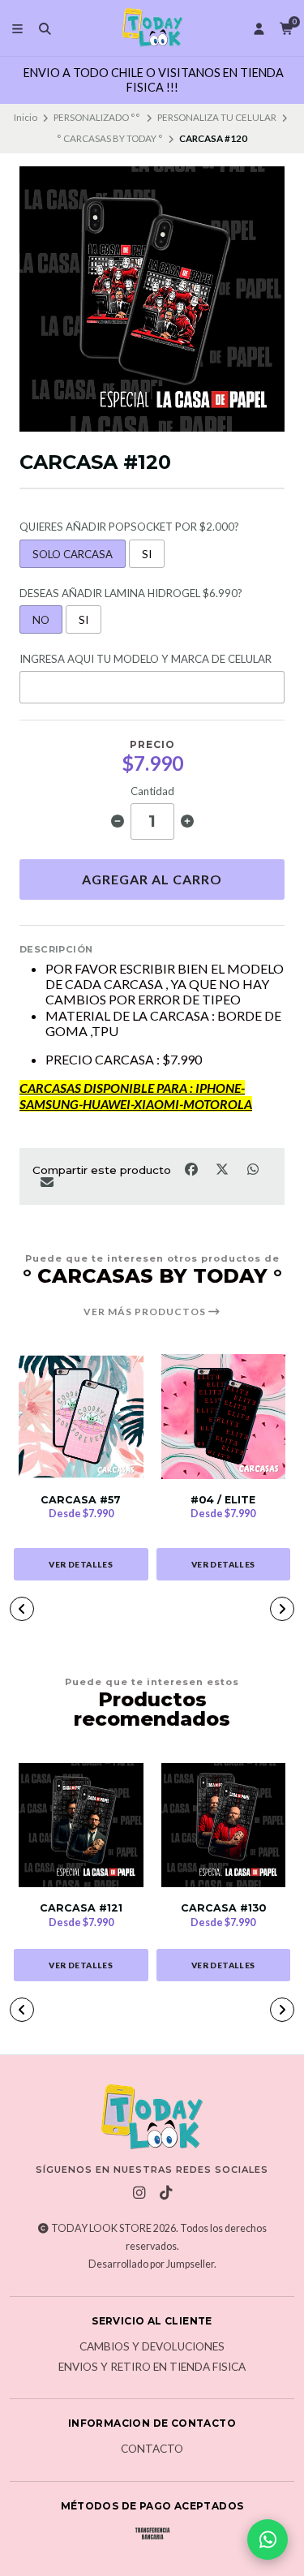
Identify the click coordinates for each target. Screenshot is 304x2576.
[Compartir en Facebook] (192, 1168)
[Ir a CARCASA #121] (81, 1826)
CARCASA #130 (223, 1908)
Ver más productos (146, 1312)
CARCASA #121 (81, 1908)
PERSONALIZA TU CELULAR (217, 117)
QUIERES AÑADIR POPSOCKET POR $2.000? (129, 527)
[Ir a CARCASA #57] (81, 1417)
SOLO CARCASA (73, 554)
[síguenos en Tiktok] (165, 2193)
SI (147, 554)
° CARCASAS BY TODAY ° (110, 138)
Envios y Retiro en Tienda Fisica (152, 2367)
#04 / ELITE (223, 1500)
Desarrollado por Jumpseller (151, 2264)
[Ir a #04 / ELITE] (224, 1417)
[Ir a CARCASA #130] (224, 1826)
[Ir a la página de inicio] (152, 28)
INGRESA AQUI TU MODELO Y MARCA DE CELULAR (146, 659)
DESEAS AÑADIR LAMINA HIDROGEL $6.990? (131, 593)
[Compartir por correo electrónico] (47, 1182)
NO (41, 620)
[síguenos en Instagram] (139, 2193)
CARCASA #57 (81, 1500)
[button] (22, 1609)
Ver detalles (81, 1564)
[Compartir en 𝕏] (223, 1168)
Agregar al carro (152, 879)
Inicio (26, 117)
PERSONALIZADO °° (97, 117)
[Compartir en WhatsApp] (253, 1168)
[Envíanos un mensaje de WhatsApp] (268, 2539)
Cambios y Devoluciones (152, 2347)
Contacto (152, 2449)
